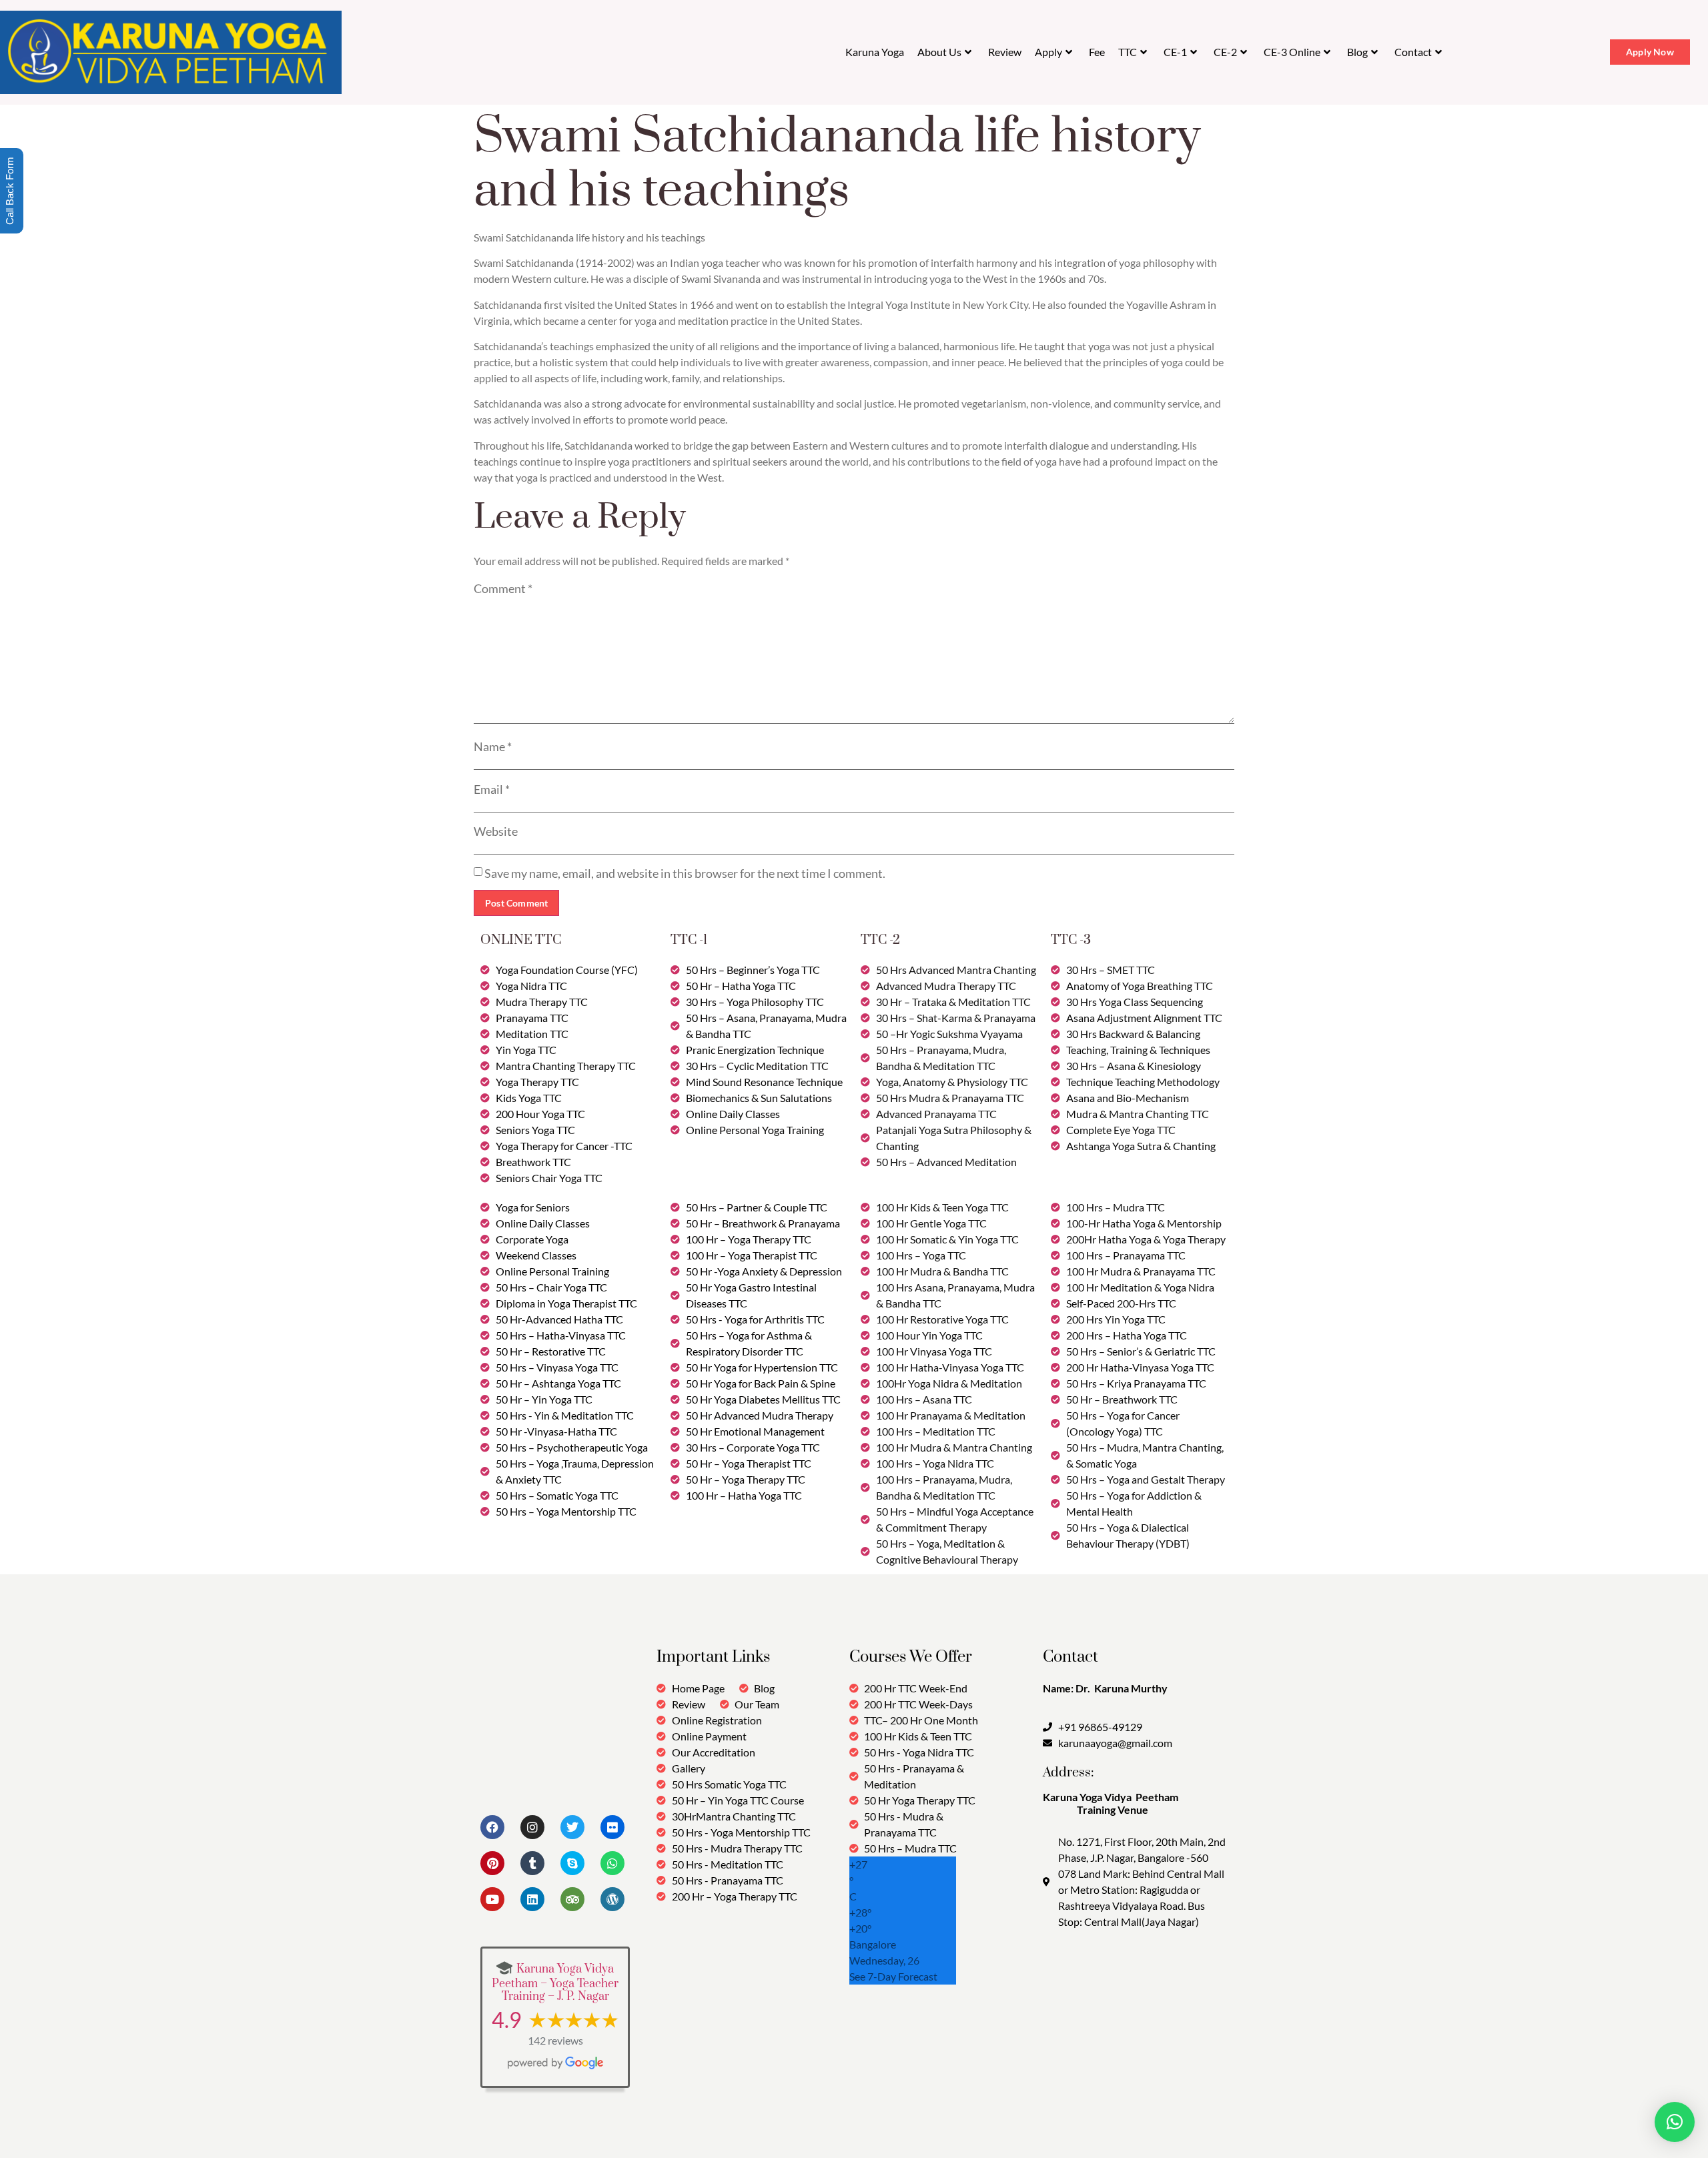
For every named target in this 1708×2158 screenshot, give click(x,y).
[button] (1675, 2122)
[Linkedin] (532, 1899)
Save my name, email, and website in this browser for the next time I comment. (685, 873)
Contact (1413, 52)
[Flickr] (612, 1827)
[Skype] (572, 1863)
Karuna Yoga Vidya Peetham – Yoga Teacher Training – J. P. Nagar (555, 1983)
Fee (1097, 52)
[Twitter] (572, 1827)
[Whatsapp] (612, 1863)
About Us (939, 52)
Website (496, 831)
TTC (1128, 52)
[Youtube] (492, 1899)
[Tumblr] (532, 1863)
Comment (503, 588)
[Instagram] (532, 1827)
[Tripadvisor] (572, 1899)
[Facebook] (492, 1827)
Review (1005, 52)
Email (492, 789)
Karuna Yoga (875, 52)
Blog (1357, 52)
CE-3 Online (1292, 52)
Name (493, 746)
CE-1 (1175, 52)
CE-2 (1225, 52)
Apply (1048, 52)
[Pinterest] (492, 1863)
